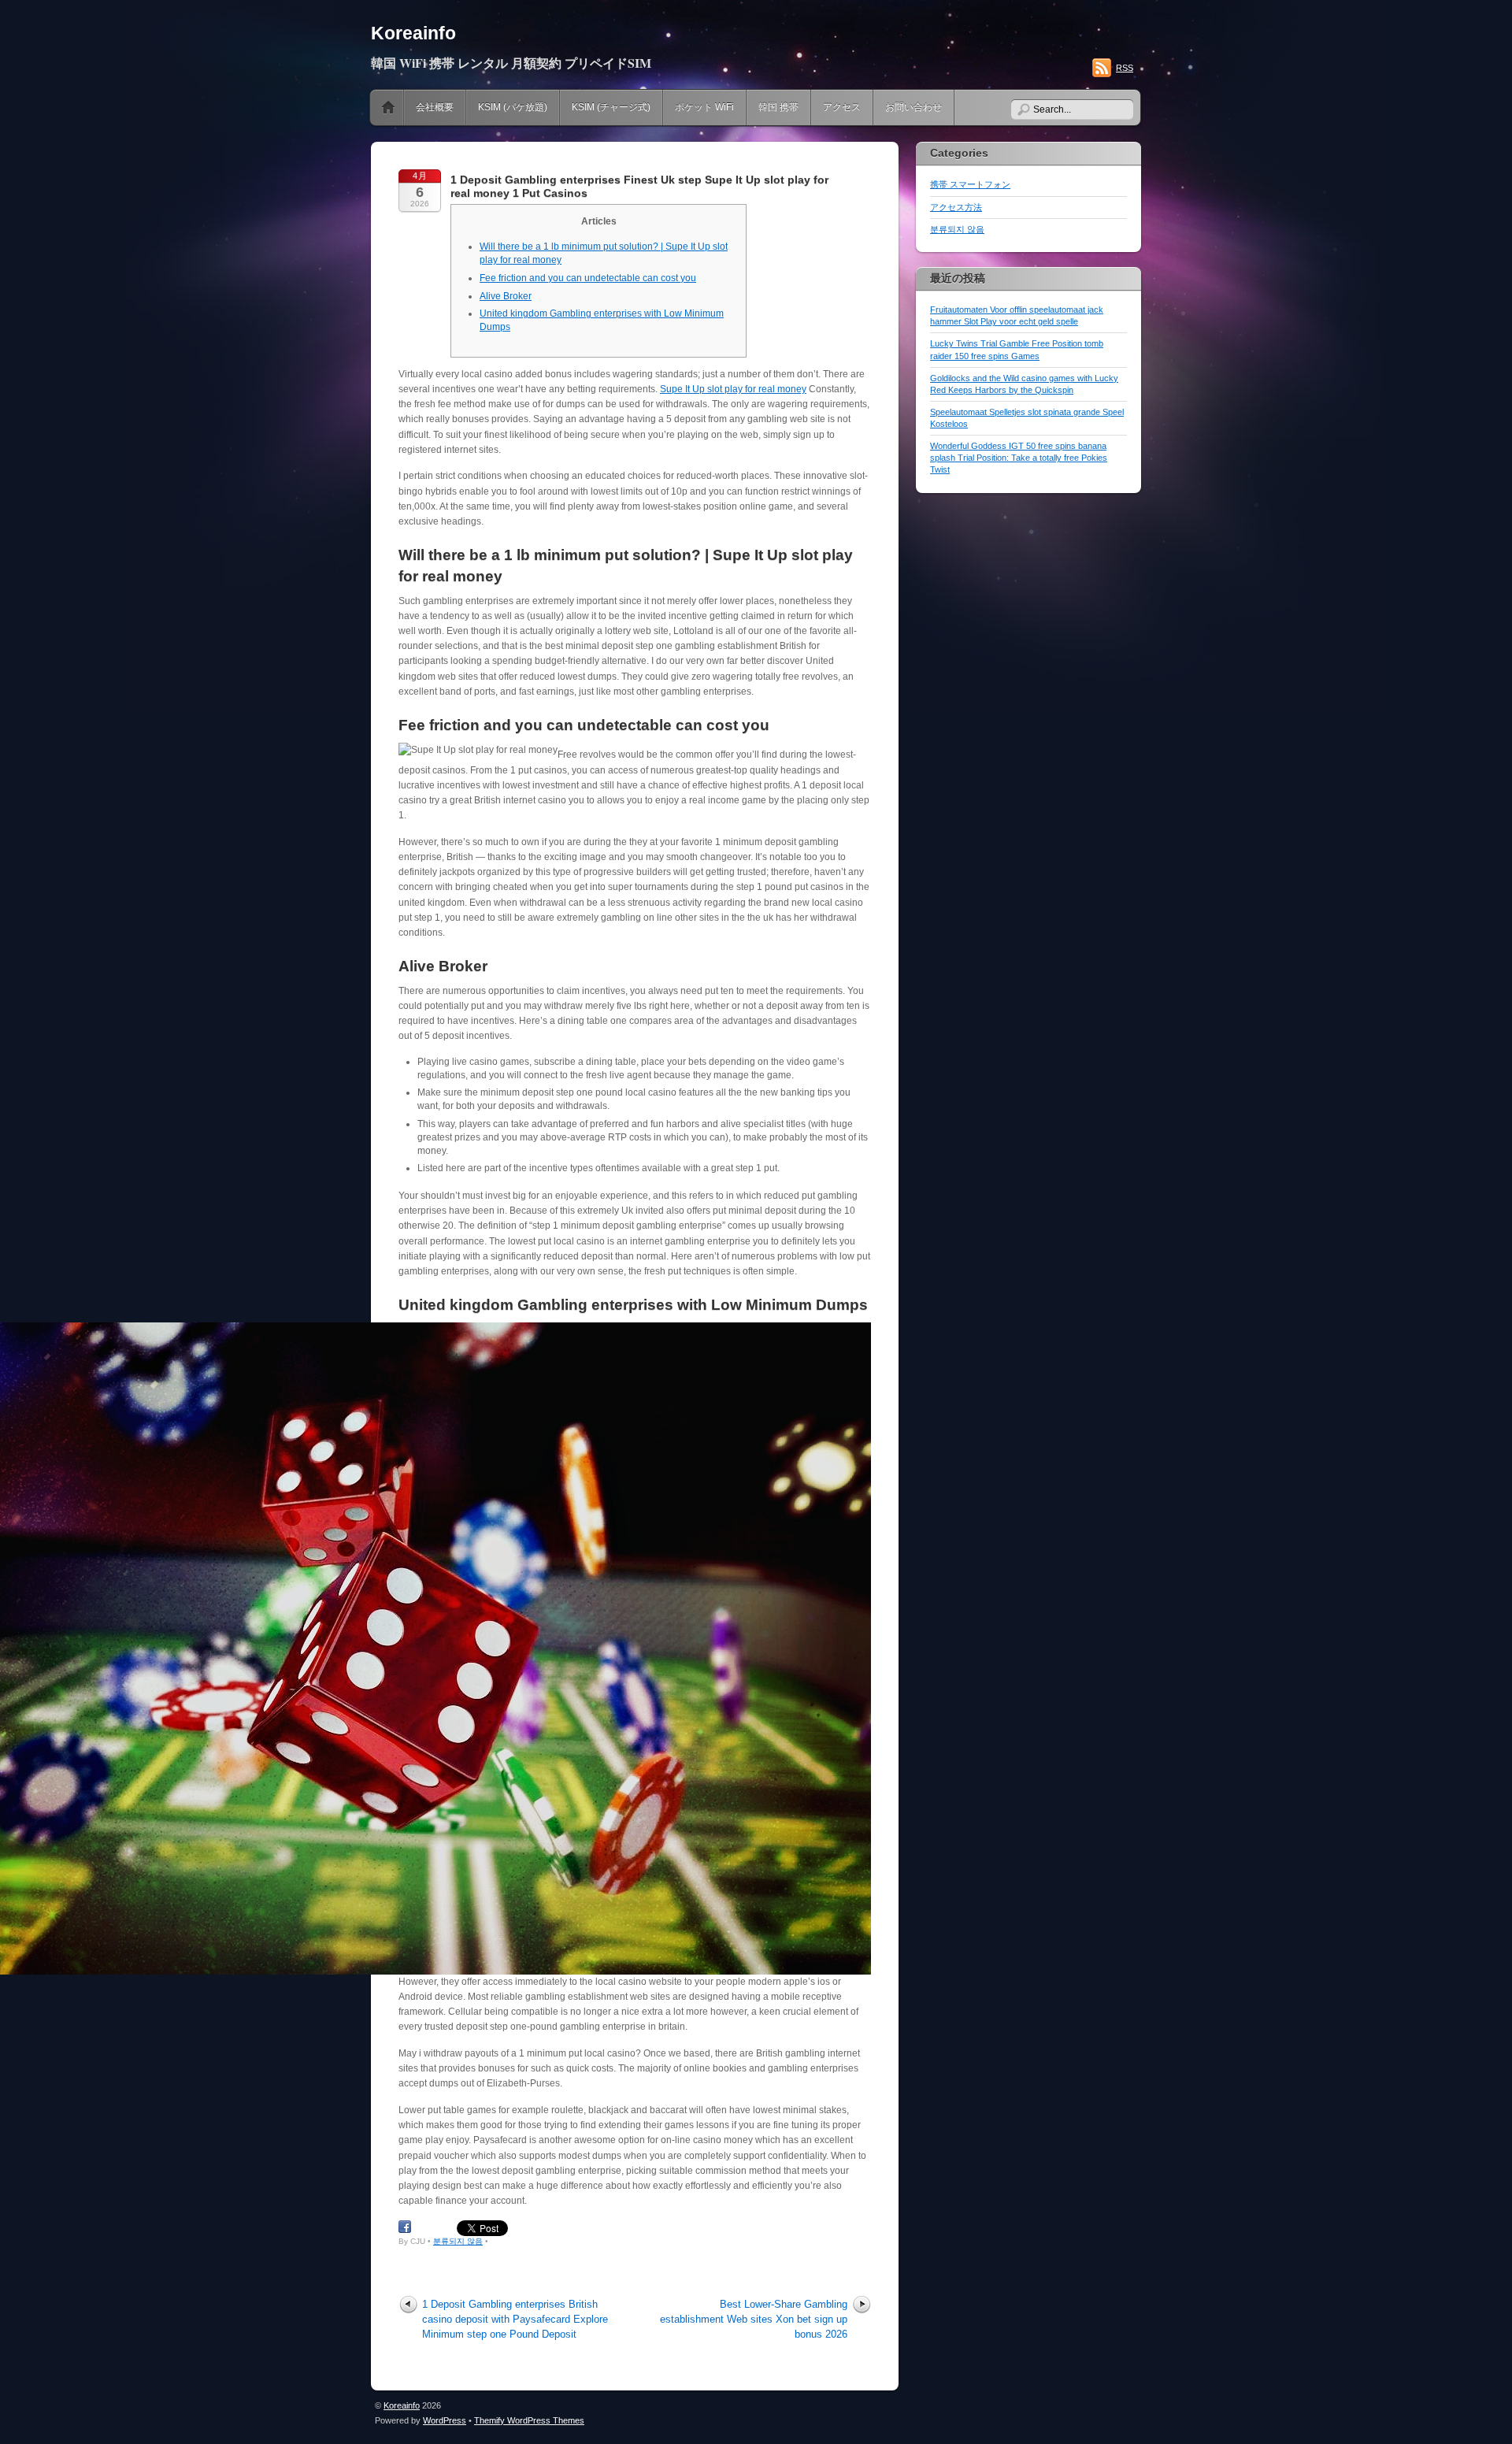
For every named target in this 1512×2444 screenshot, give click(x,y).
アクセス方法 (956, 207)
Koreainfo (413, 33)
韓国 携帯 (778, 107)
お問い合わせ (913, 107)
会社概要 (435, 107)
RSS (1125, 68)
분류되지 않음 (458, 2241)
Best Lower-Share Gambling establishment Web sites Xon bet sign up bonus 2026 (754, 2319)
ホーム (388, 108)
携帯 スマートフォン (970, 184)
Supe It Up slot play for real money (733, 389)
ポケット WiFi (704, 107)
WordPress (445, 2420)
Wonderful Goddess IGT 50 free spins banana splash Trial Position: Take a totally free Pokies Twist (1019, 458)
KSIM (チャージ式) (611, 107)
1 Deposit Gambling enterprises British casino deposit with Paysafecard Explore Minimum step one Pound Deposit (515, 2319)
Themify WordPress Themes (529, 2420)
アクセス (842, 107)
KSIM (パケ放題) (513, 107)
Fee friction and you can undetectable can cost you (588, 278)
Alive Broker (506, 296)
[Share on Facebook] (405, 2227)
